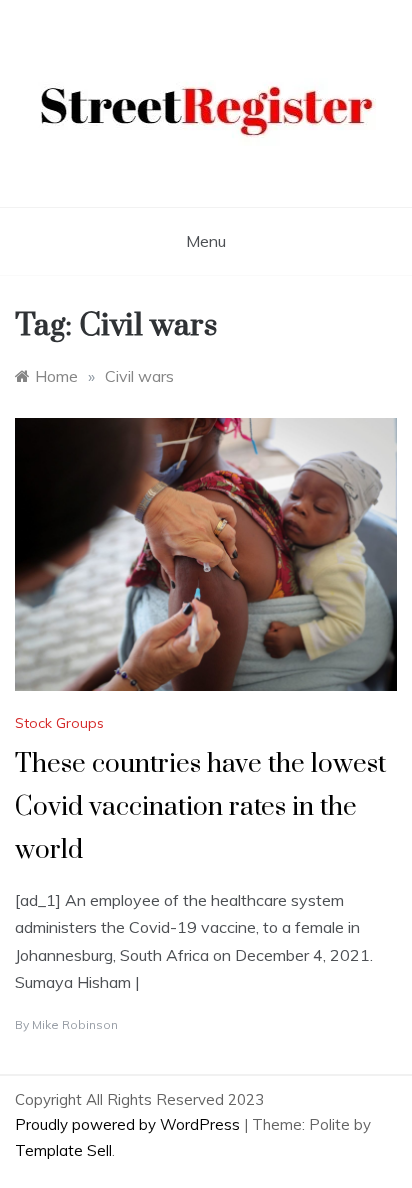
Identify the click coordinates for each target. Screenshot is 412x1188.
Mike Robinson (75, 1024)
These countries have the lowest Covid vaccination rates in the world (200, 807)
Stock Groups (59, 723)
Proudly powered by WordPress (129, 1124)
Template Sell (63, 1150)
